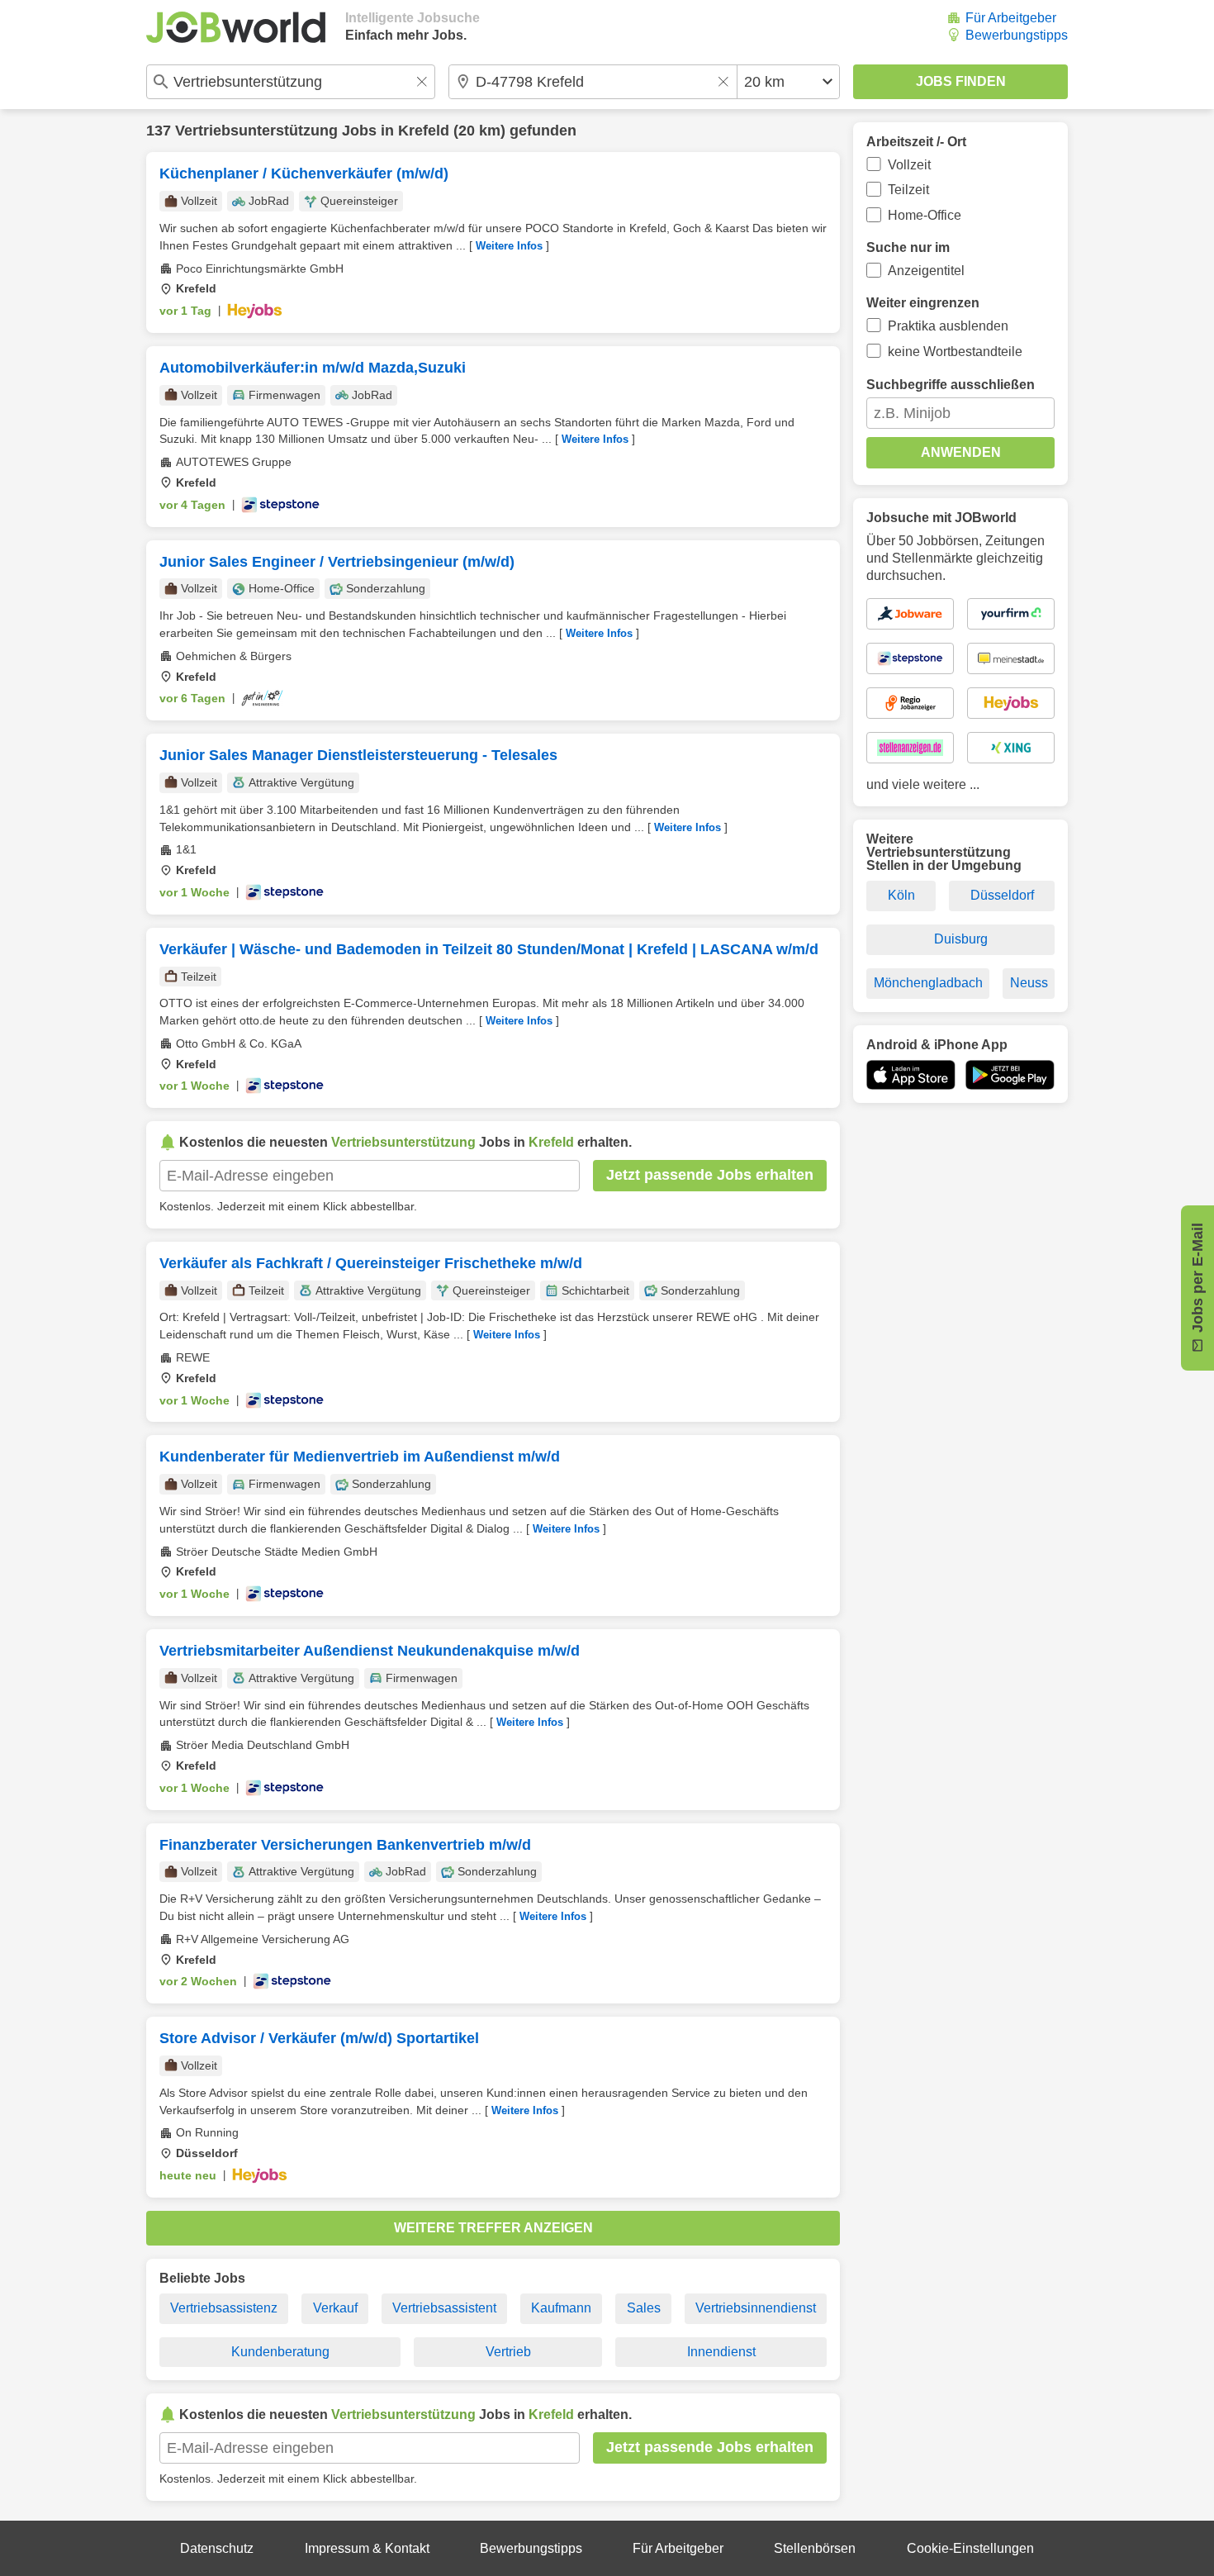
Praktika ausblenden (948, 326)
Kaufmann (561, 2308)
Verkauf (335, 2308)
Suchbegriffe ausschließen (951, 385)
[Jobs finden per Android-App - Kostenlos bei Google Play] (1010, 1075)
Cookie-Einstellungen (970, 2548)
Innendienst (721, 2352)
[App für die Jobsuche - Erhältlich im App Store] (911, 1075)
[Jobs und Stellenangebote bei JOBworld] (236, 27)
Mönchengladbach (928, 983)
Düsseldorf (1002, 895)
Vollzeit (909, 165)
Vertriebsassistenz (224, 2308)
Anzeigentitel (926, 271)
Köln (901, 895)
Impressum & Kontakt (367, 2548)
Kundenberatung (280, 2352)
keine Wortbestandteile (955, 352)
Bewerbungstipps (1017, 35)
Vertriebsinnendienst (756, 2308)
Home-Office (925, 215)
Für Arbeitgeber (1011, 18)
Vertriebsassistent (444, 2308)
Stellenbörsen (815, 2548)
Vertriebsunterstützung (256, 131)
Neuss (1029, 983)
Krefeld (424, 131)
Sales (644, 2308)
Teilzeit (908, 190)
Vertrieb (508, 2352)
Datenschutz (217, 2548)
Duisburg (961, 939)
